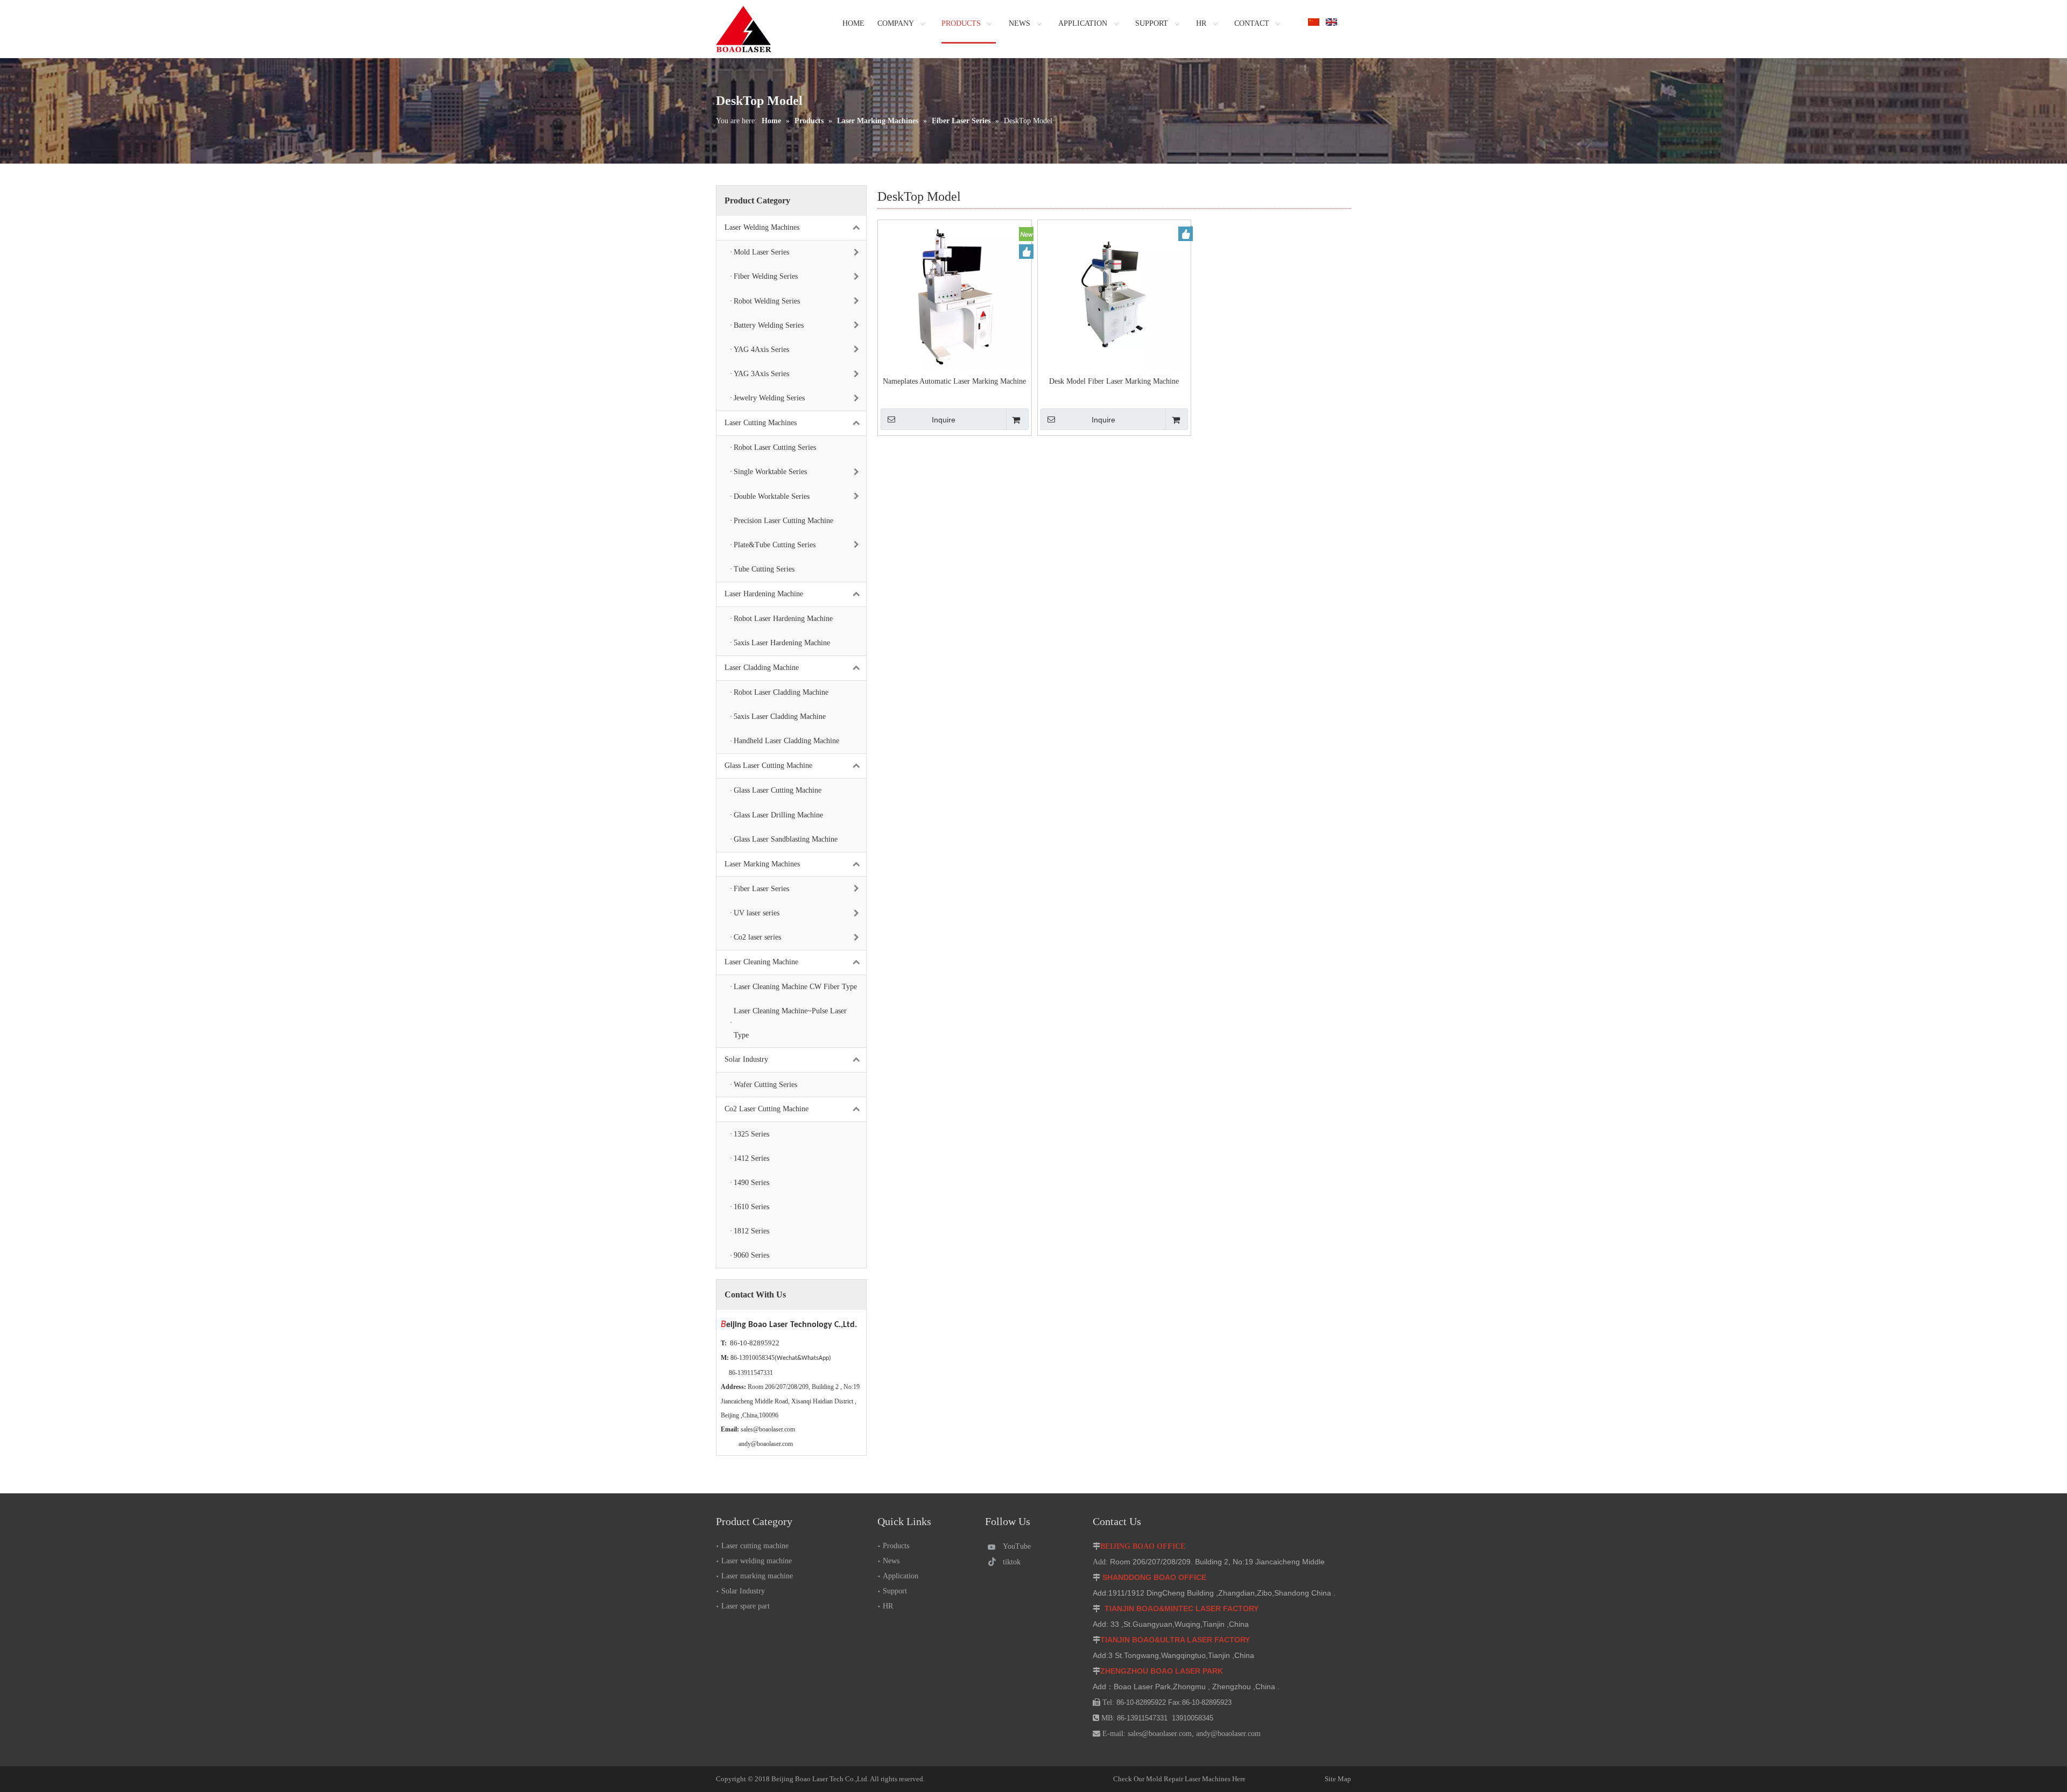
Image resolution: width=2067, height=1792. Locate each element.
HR (888, 1606)
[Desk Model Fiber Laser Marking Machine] (1115, 296)
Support (895, 1591)
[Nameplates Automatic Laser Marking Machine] (955, 296)
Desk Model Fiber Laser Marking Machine (1114, 381)
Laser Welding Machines (762, 227)
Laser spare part (746, 1606)
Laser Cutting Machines (761, 423)
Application (901, 1576)
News (891, 1561)
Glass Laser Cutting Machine (768, 766)
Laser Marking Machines (762, 864)
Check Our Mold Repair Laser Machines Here (1179, 1779)
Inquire (944, 420)
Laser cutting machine (755, 1546)
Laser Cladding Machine (762, 668)
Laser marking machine (757, 1576)
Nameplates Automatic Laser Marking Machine (954, 381)
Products (896, 1546)
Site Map (1301, 1779)
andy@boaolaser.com (766, 1444)
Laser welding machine (757, 1561)
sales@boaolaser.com (768, 1429)
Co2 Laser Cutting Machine (767, 1109)
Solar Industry (746, 1059)
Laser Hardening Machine (764, 594)
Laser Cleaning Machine (761, 962)
